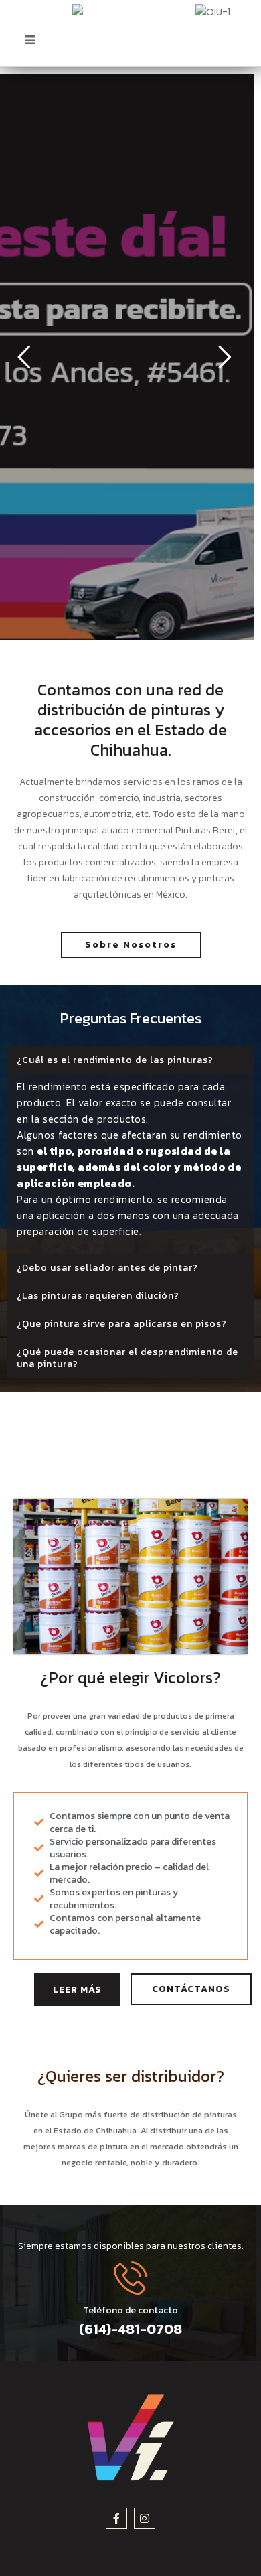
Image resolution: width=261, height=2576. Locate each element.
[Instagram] (145, 2518)
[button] (130, 1060)
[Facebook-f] (116, 2518)
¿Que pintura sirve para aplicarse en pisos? (122, 1324)
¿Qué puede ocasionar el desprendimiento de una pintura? (127, 1358)
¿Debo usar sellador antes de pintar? (107, 1268)
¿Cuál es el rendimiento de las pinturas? (115, 1060)
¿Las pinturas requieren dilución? (98, 1296)
